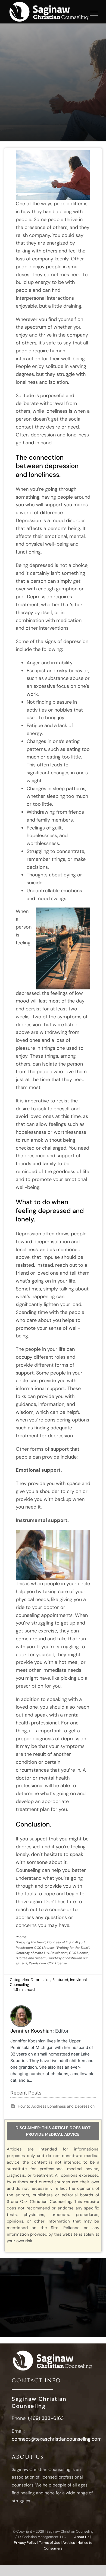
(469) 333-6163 (46, 2418)
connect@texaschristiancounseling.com (57, 2439)
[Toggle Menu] (94, 13)
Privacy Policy (25, 2543)
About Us (82, 2537)
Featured (60, 1980)
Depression (41, 1980)
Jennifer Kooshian (31, 2031)
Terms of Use (49, 2543)
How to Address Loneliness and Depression (56, 2106)
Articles (69, 2543)
